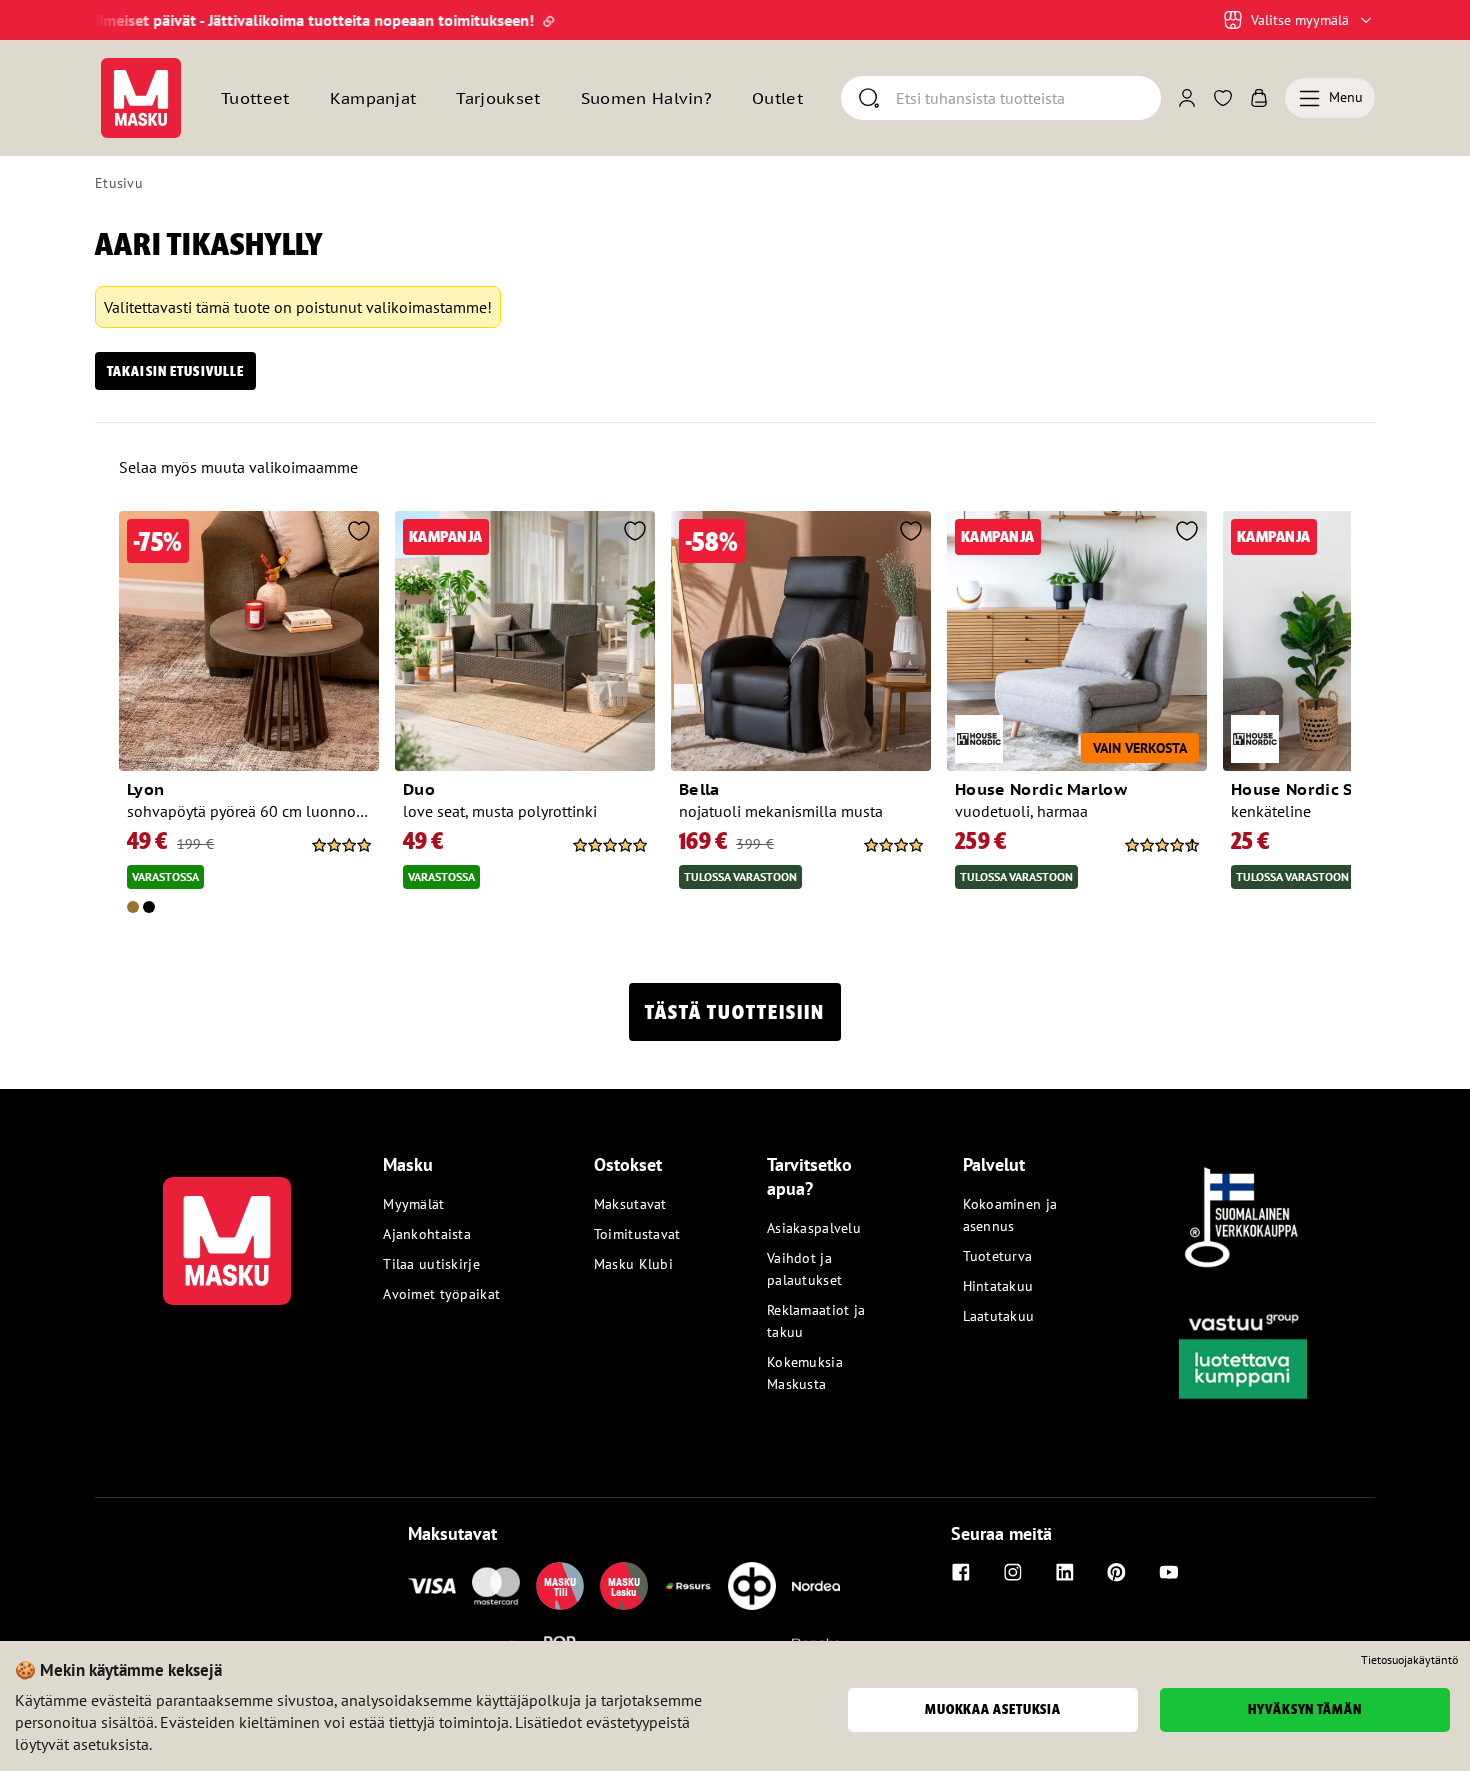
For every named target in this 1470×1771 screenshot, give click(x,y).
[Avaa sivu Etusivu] (141, 98)
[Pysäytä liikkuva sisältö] (129, 20)
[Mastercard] (496, 1586)
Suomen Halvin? (646, 98)
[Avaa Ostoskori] (1259, 98)
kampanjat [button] (373, 98)
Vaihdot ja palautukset (804, 1269)
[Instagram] (1013, 1572)
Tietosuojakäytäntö (1409, 1660)
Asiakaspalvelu (814, 1228)
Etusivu (119, 183)
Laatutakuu (999, 1316)
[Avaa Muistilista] (1223, 98)
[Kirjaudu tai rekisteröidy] (1187, 98)
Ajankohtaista (427, 1234)
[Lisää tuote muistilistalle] (359, 533)
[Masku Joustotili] (688, 1586)
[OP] (752, 1586)
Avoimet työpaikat (441, 1294)
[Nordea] (816, 1586)
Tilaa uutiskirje (431, 1264)
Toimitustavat (637, 1234)
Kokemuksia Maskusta (805, 1373)
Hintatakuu (998, 1286)
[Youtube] (1169, 1572)
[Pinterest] (1117, 1572)
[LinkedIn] (1065, 1572)
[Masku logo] (227, 1229)
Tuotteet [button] (255, 98)
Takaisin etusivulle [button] (175, 371)
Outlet (777, 98)
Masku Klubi (633, 1264)
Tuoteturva (998, 1256)
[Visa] (432, 1586)
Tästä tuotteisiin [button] (735, 1012)
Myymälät (413, 1204)
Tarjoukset (498, 98)
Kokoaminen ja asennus (1010, 1215)
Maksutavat (630, 1204)
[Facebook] (961, 1572)
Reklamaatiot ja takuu (816, 1321)
